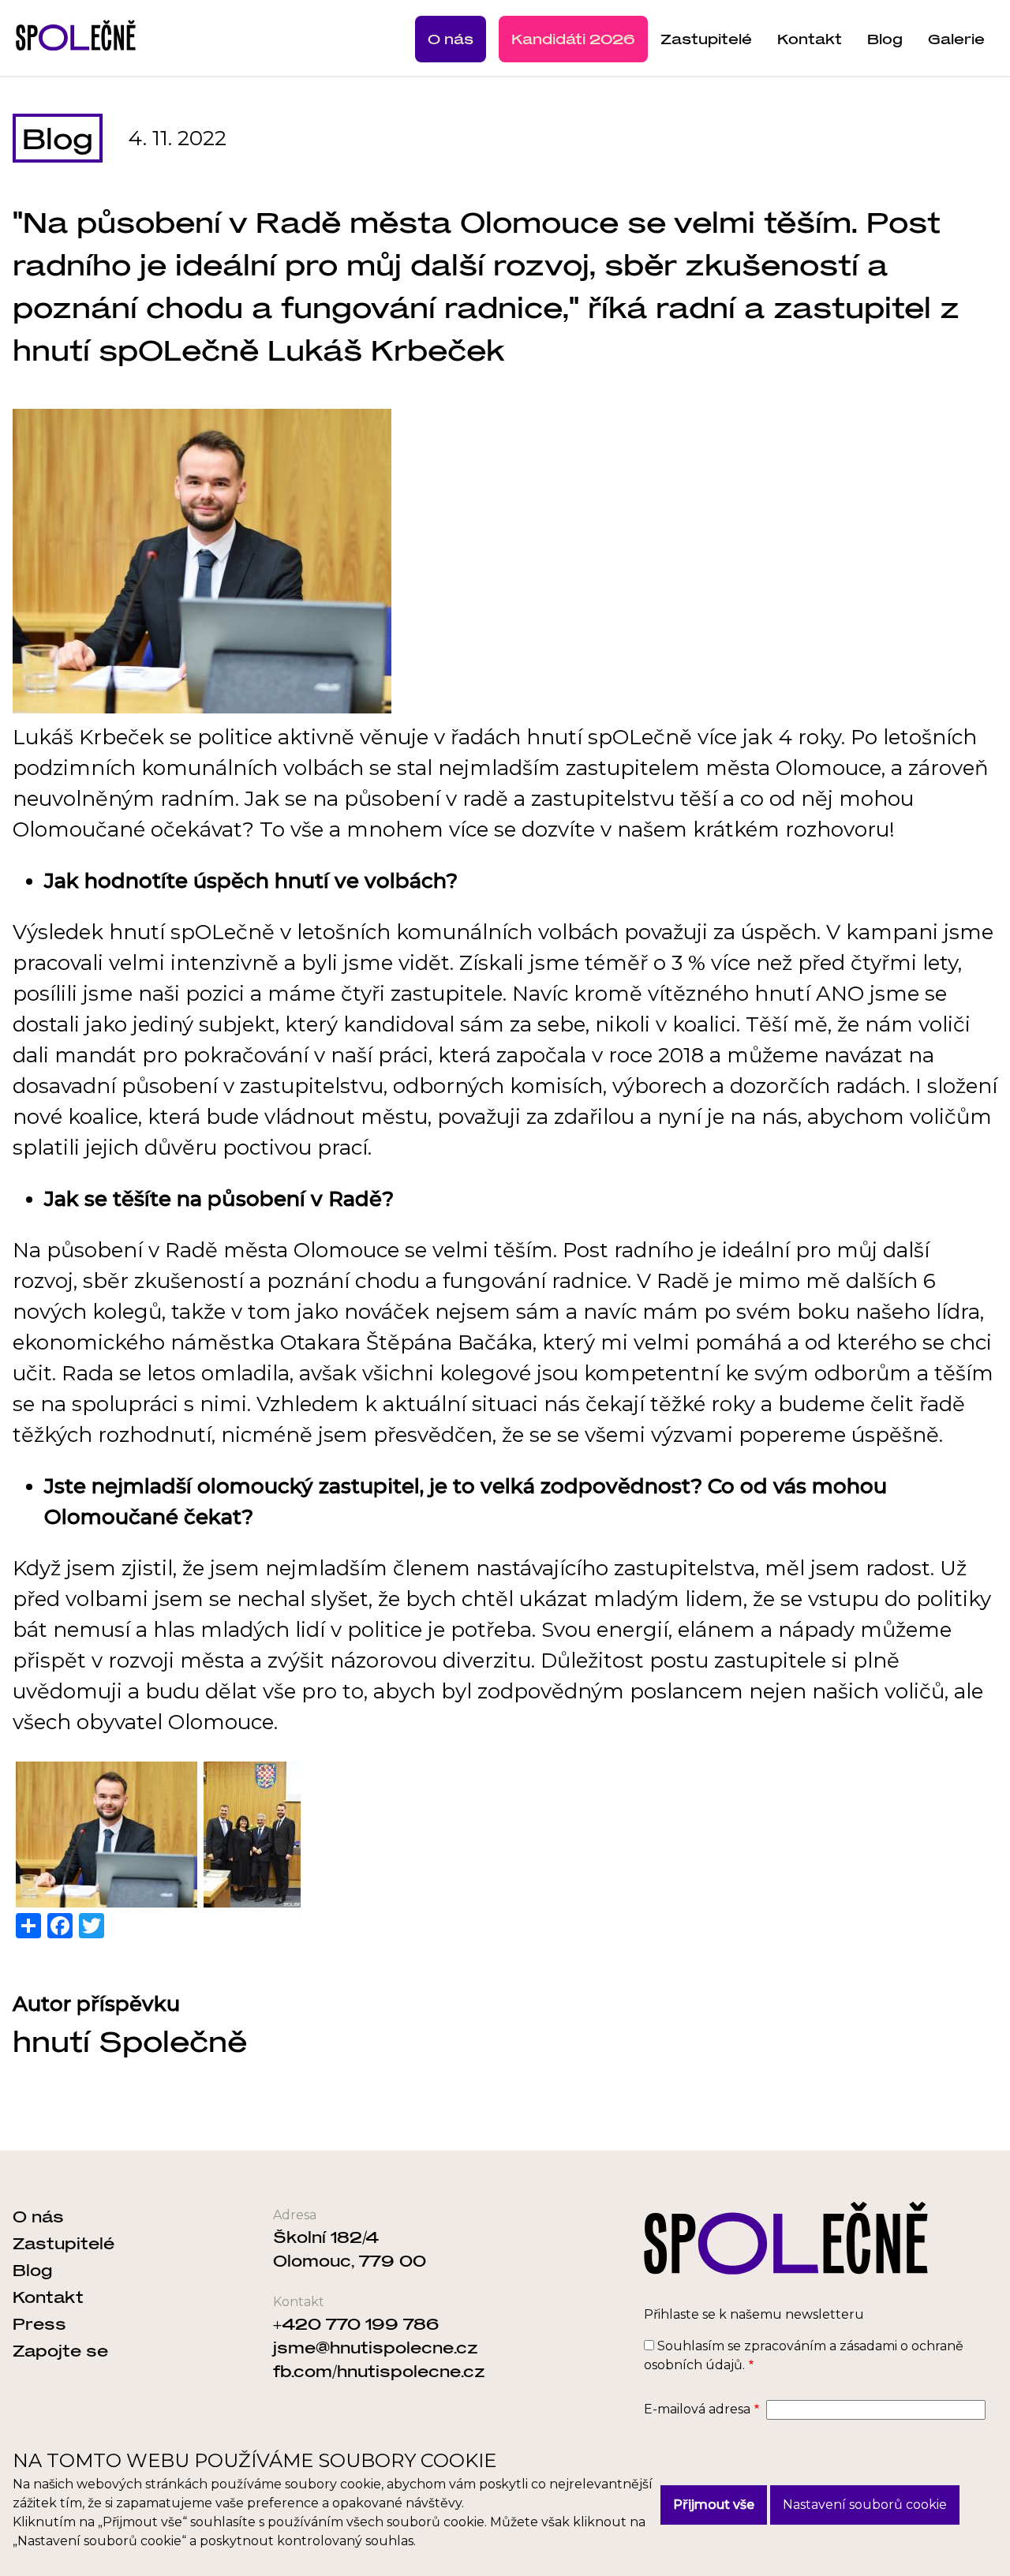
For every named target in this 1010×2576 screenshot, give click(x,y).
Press (39, 2323)
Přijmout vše (714, 2505)
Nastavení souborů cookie (865, 2505)
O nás (451, 39)
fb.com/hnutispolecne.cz (379, 2371)
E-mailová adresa (697, 2409)
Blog (885, 39)
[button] (107, 1835)
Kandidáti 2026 (573, 39)
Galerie (956, 39)
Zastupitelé (706, 39)
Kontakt (810, 39)
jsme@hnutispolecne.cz (376, 2347)
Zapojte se (60, 2350)
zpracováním (785, 2346)
